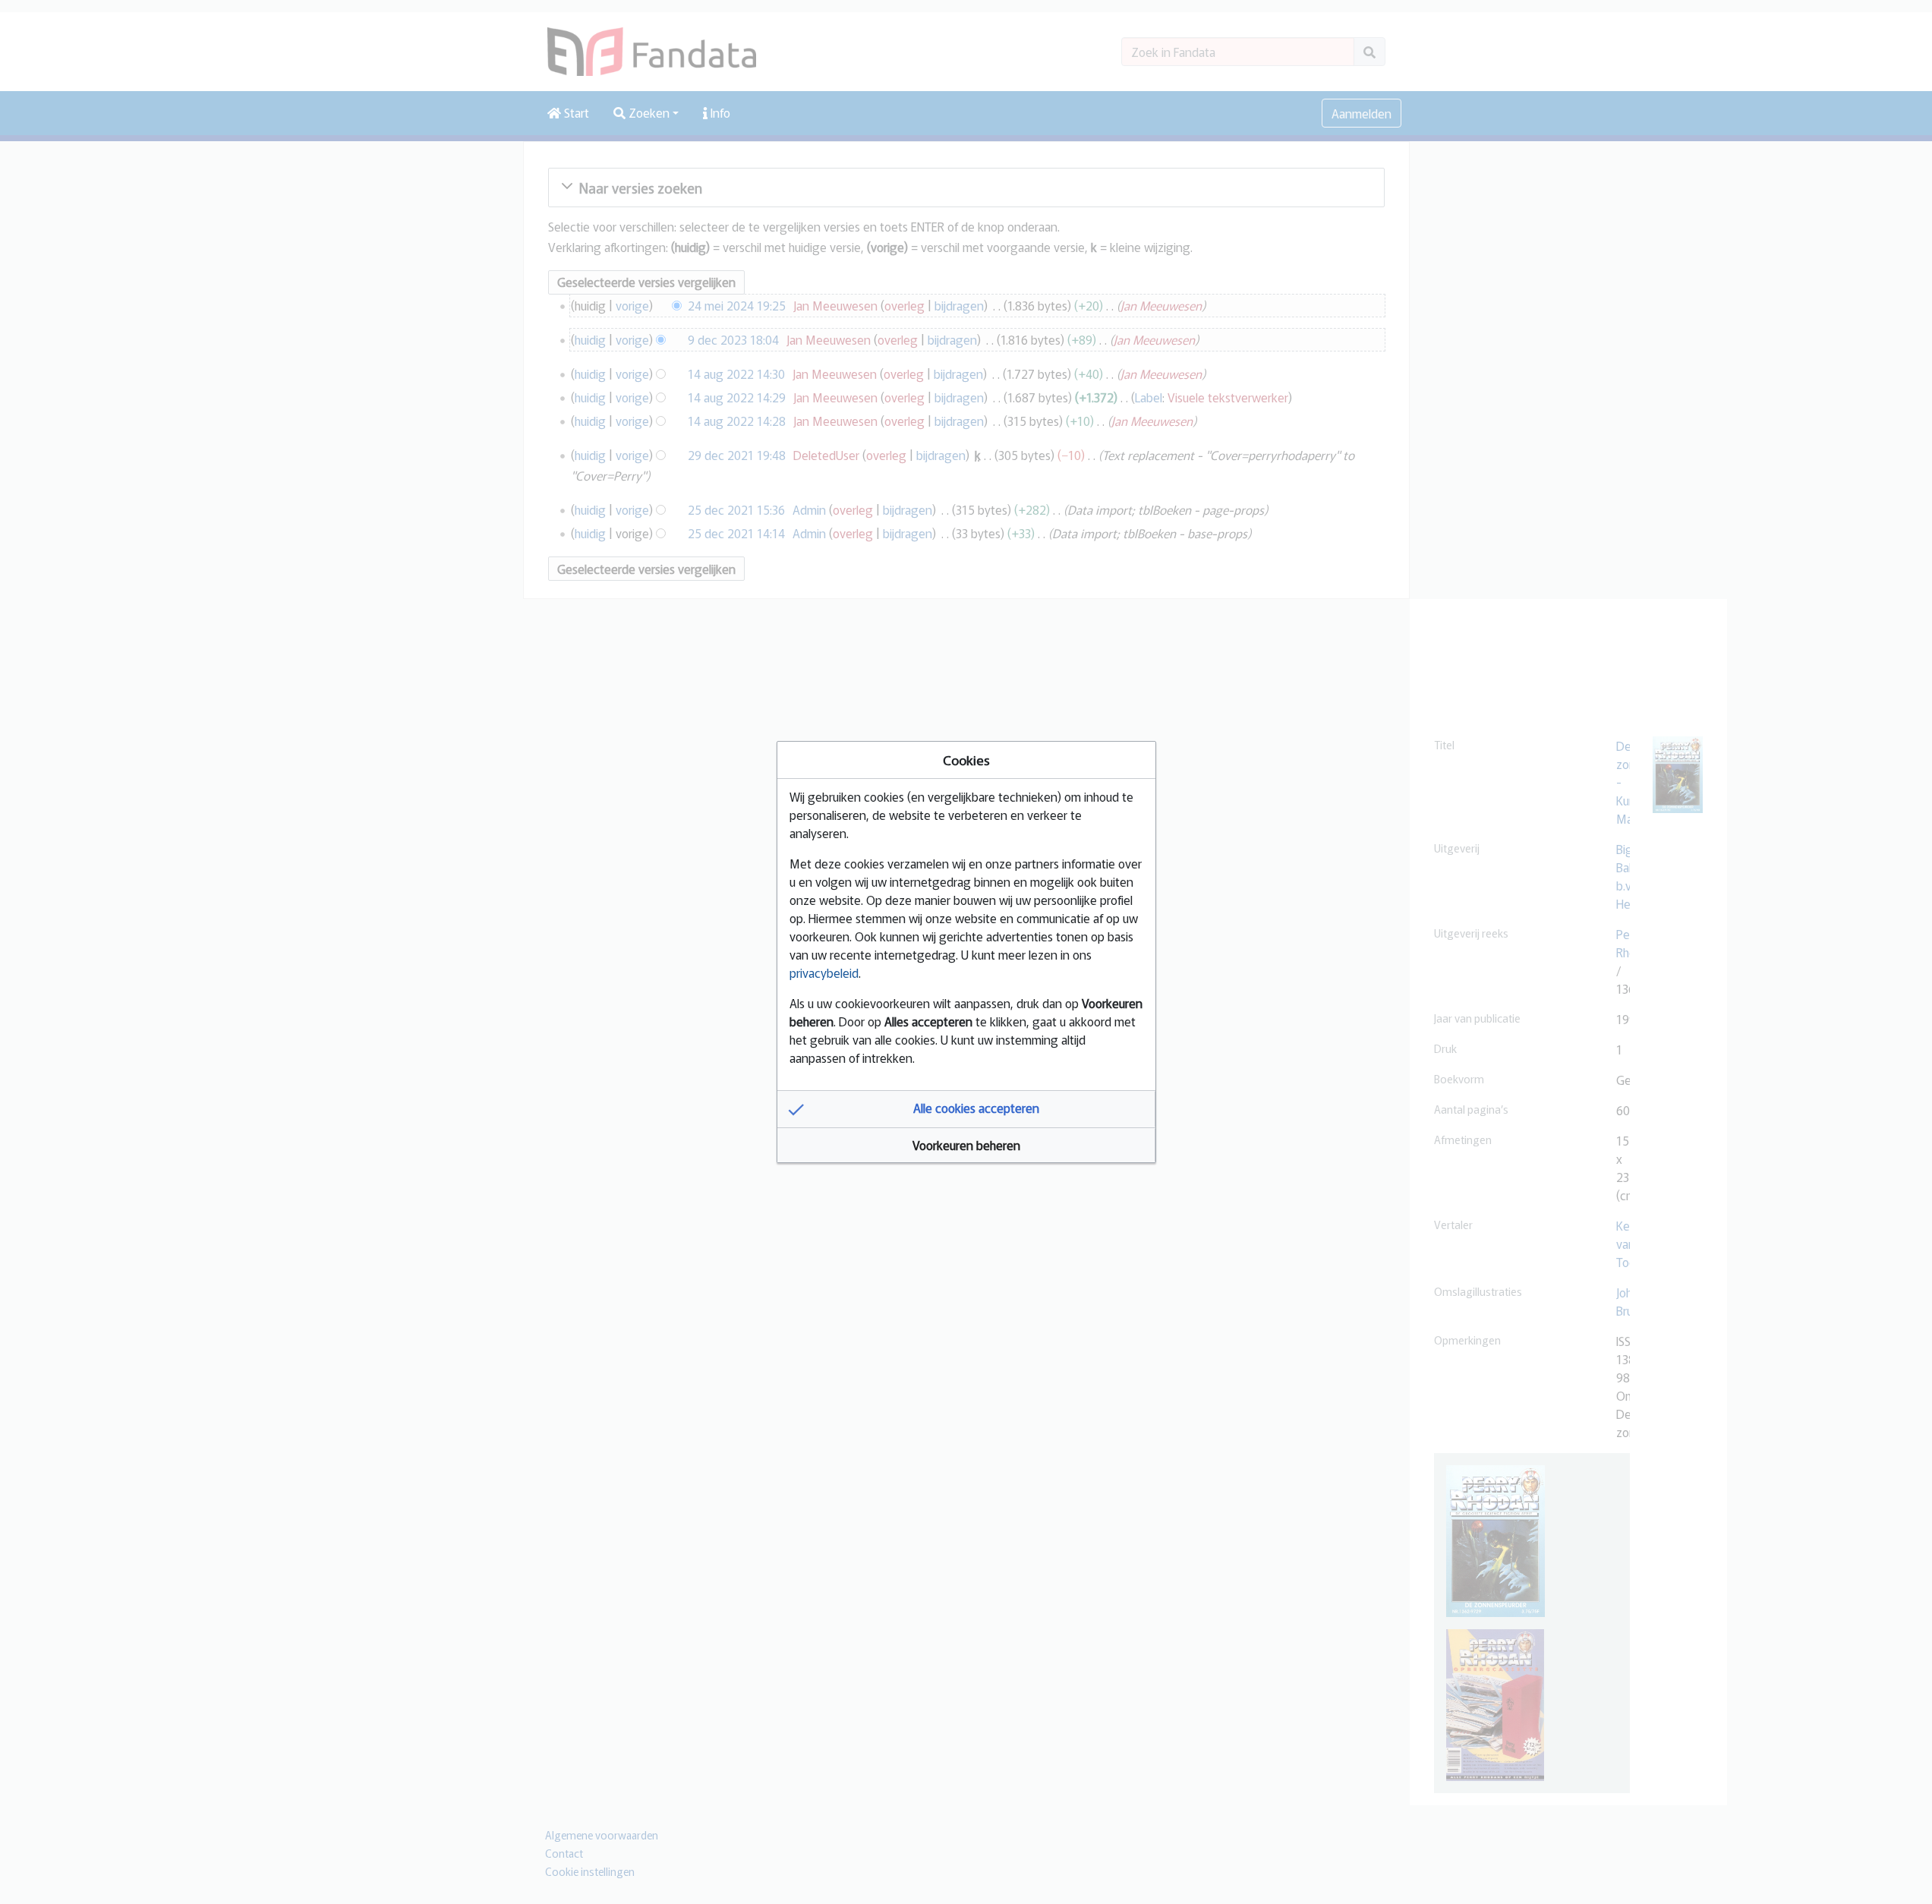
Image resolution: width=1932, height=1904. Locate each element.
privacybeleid (824, 972)
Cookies (966, 760)
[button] (966, 1109)
